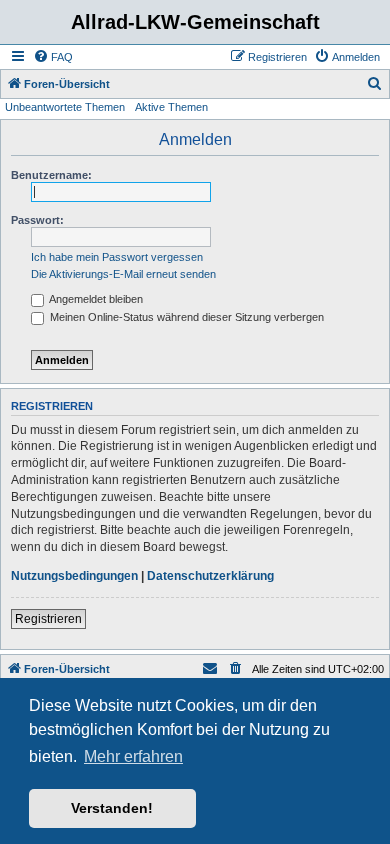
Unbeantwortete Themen (65, 107)
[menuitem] (53, 57)
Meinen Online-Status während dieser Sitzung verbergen (185, 317)
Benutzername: (51, 175)
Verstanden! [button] (112, 808)
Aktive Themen (171, 107)
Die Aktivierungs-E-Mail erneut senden (123, 274)
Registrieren (48, 619)
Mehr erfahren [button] (133, 756)
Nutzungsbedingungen (74, 576)
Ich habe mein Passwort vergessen (117, 257)
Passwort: (37, 220)
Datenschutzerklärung (210, 576)
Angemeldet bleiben (95, 299)
